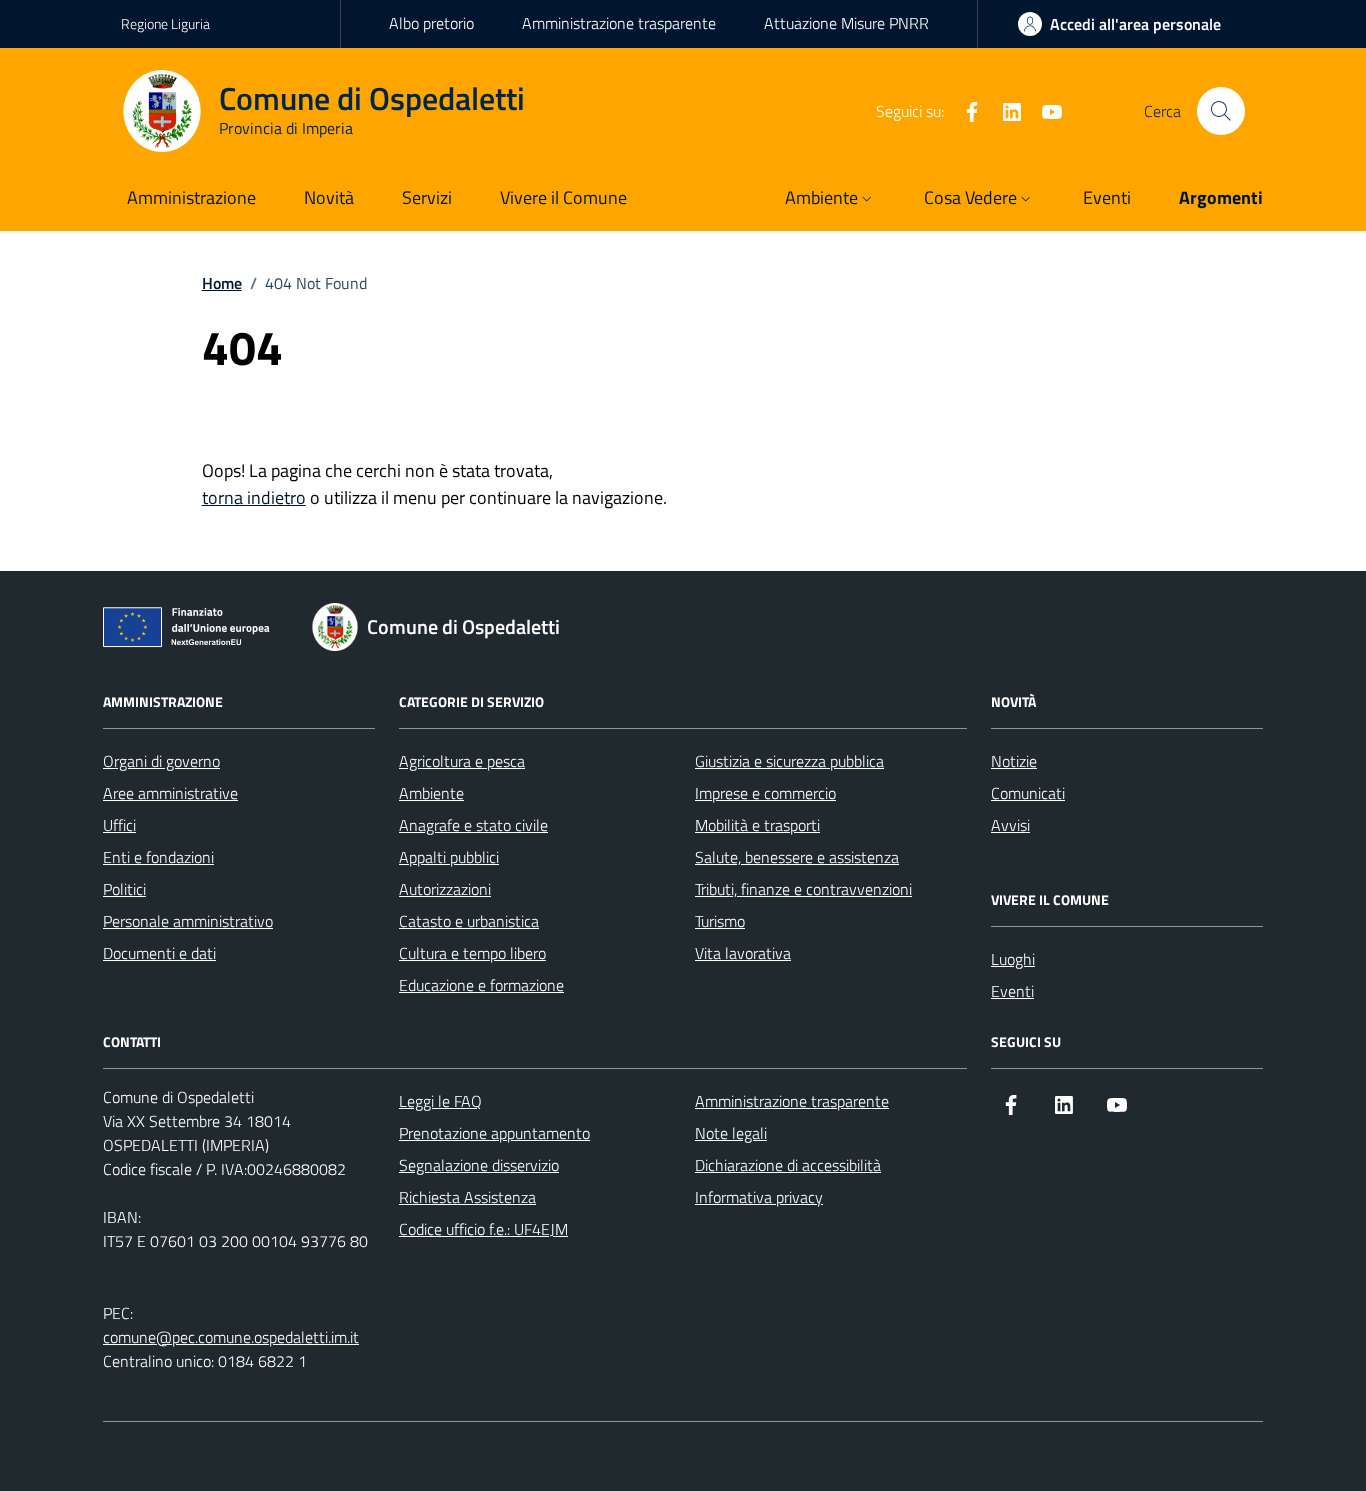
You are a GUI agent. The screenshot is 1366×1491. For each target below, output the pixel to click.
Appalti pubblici (449, 857)
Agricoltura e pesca (462, 761)
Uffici (119, 825)
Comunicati (1028, 793)
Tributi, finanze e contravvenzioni (803, 889)
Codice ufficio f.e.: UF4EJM (483, 1229)
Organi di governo (161, 761)
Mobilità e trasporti (757, 825)
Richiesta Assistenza (467, 1197)
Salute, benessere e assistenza (797, 857)
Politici (124, 889)
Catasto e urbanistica (469, 921)
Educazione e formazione (481, 985)
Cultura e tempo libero (472, 953)
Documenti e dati (159, 953)
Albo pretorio (431, 23)
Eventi (1012, 991)
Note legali (731, 1133)
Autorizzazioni (445, 889)
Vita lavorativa (743, 953)
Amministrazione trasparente (619, 23)
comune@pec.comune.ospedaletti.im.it (231, 1337)
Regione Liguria (165, 23)
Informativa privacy (759, 1197)
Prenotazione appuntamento (494, 1133)
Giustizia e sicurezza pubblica (789, 761)
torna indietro (254, 497)
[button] (830, 199)
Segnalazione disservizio (479, 1165)
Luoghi (1013, 959)
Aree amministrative (170, 793)
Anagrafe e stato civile (473, 825)
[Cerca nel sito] (1221, 111)
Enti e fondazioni (158, 857)
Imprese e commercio (765, 793)
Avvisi (1010, 825)
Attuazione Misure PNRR (846, 23)
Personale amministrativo (188, 921)
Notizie (1014, 761)
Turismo (720, 921)
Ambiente (431, 793)
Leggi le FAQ (440, 1101)
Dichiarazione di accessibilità (788, 1165)
